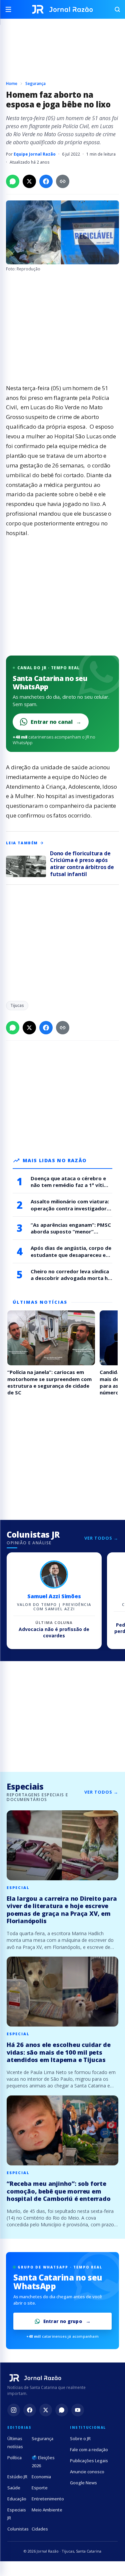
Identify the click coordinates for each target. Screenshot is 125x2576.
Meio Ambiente (47, 2510)
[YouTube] (78, 2410)
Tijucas (17, 1005)
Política (14, 2458)
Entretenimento (48, 2499)
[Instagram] (14, 2410)
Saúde (14, 2488)
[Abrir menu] (11, 9)
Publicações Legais (89, 2461)
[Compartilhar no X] (29, 181)
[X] (46, 2410)
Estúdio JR (17, 2477)
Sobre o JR (80, 2438)
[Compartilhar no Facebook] (46, 181)
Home (12, 83)
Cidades (40, 2529)
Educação (17, 2499)
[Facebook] (30, 2410)
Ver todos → (101, 1538)
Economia (41, 2477)
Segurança (35, 83)
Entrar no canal (56, 722)
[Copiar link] (63, 181)
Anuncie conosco (87, 2472)
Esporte (40, 2488)
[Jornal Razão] (62, 9)
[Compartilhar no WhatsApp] (13, 181)
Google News (83, 2483)
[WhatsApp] (62, 2410)
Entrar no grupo (63, 2321)
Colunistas (18, 2529)
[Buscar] (114, 9)
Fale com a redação (89, 2450)
